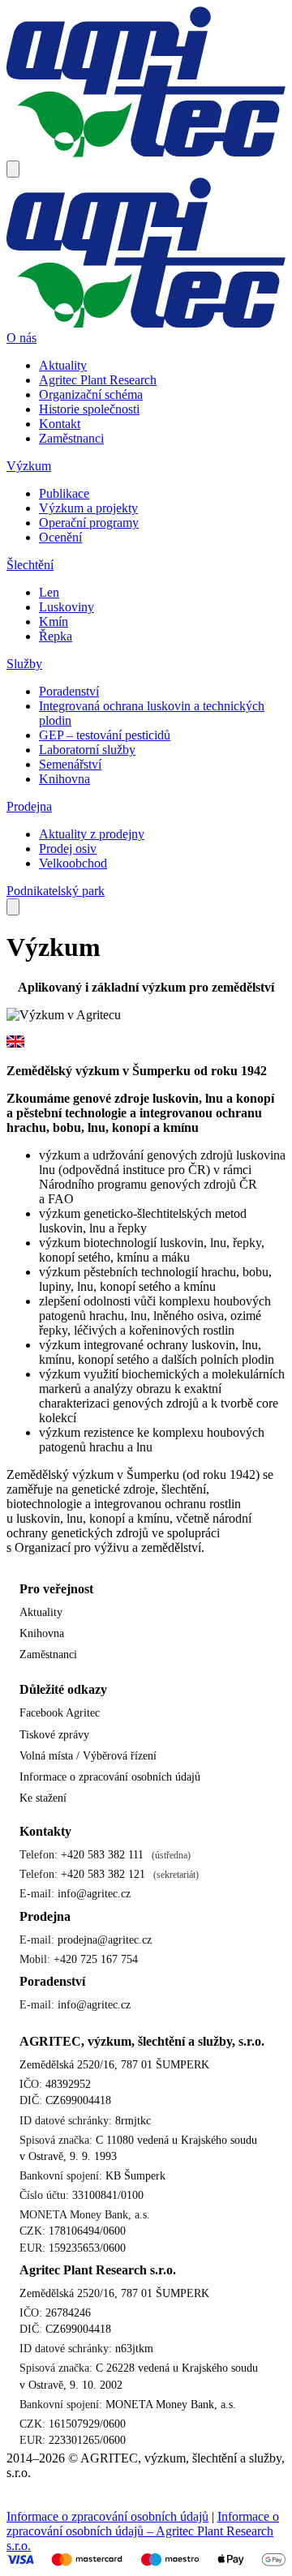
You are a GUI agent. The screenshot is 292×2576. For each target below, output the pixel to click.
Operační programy (89, 523)
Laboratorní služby (87, 750)
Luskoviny (67, 607)
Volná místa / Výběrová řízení (88, 1755)
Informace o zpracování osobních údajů (110, 1777)
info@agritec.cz (94, 1893)
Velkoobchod (73, 863)
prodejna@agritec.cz (105, 1940)
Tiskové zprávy (54, 1734)
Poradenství (69, 691)
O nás (21, 338)
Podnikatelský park (56, 891)
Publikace (64, 493)
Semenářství (70, 764)
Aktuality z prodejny (92, 834)
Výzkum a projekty (88, 508)
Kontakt (60, 424)
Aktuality (63, 365)
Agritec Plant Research (98, 380)
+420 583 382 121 (103, 1874)
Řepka (56, 636)
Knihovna (64, 779)
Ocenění (60, 537)
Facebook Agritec (61, 1712)
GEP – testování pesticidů (105, 735)
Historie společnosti (89, 409)
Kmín (54, 621)
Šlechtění (30, 565)
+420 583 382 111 (102, 1854)
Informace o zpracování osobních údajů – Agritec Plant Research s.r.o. (143, 2531)
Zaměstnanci (71, 438)
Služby (24, 664)
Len (49, 592)
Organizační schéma (91, 394)
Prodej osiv (68, 849)
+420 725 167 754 (96, 1959)
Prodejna (29, 806)
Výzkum (29, 466)
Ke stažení (43, 1798)
